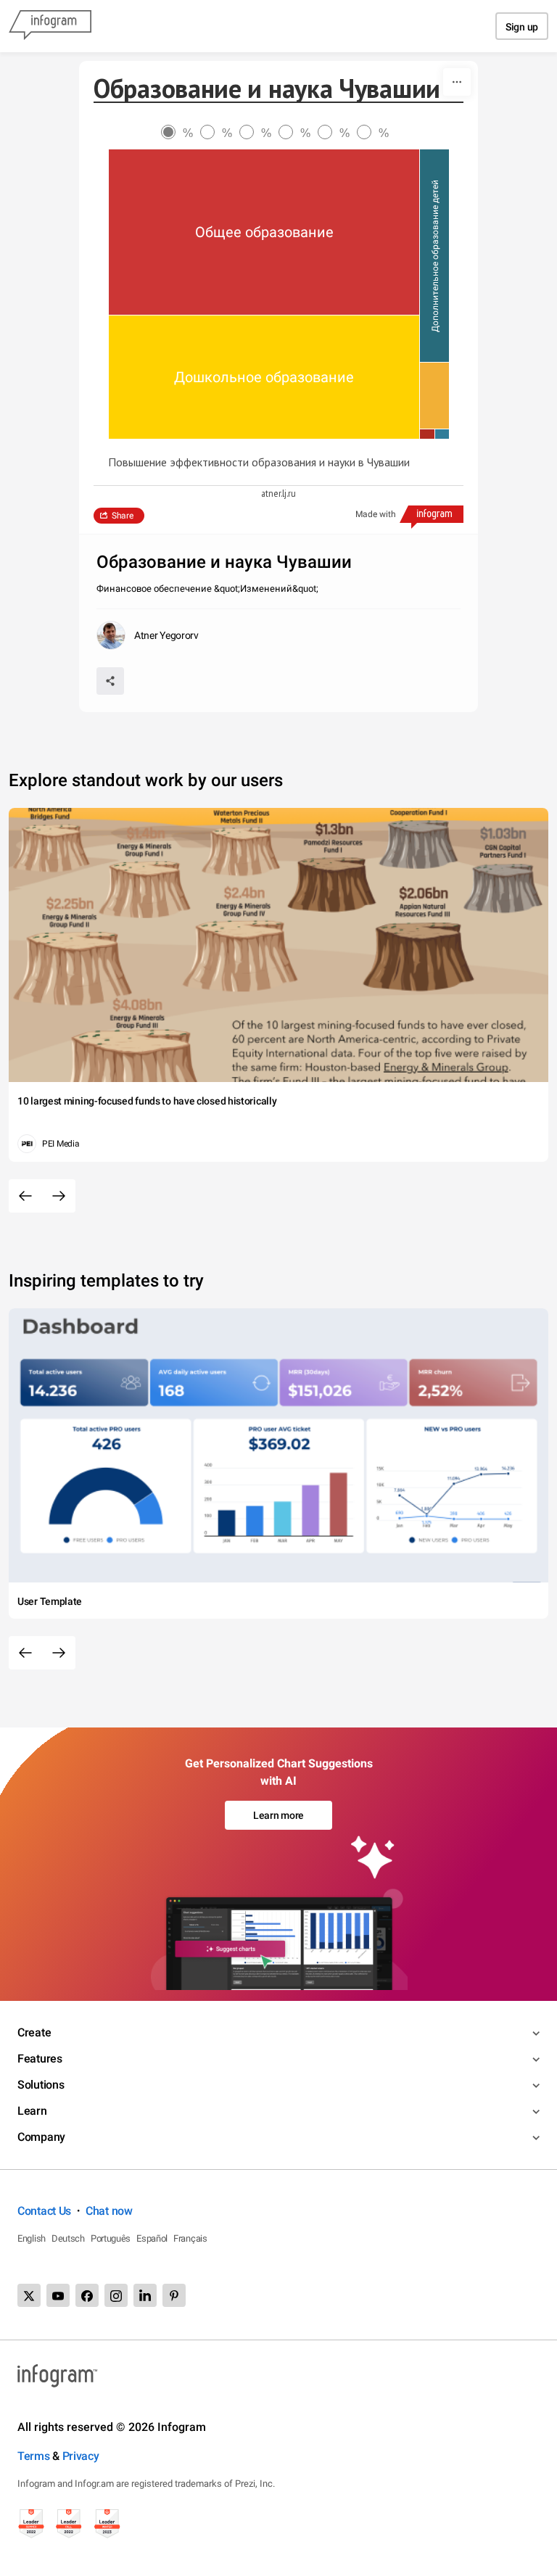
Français (190, 2238)
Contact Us (44, 2211)
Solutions (41, 2085)
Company (41, 2137)
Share (123, 516)
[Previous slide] (25, 1196)
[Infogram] (50, 26)
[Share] (110, 681)
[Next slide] (59, 1196)
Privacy (81, 2456)
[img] (264, 232)
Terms (34, 2456)
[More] (457, 82)
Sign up (522, 27)
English (32, 2238)
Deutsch (68, 2238)
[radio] (181, 133)
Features (40, 2059)
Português (111, 2238)
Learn (32, 2111)
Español (152, 2238)
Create (34, 2032)
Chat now (109, 2211)
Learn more (278, 1815)
